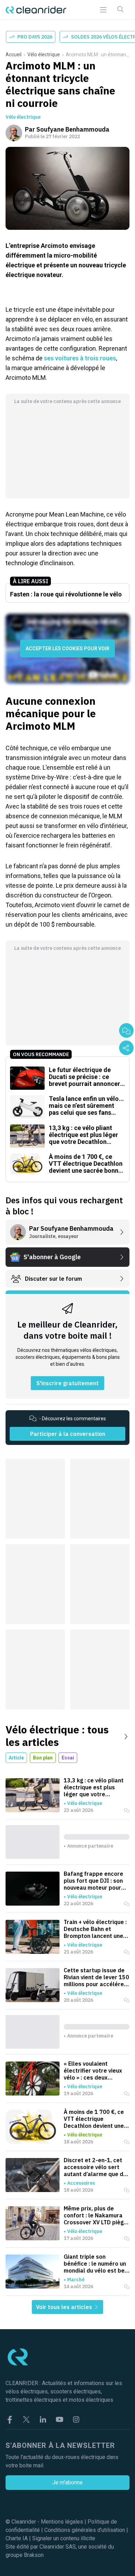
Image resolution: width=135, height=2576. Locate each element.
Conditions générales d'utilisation (85, 2530)
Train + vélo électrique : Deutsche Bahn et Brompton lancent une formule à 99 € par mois (96, 1929)
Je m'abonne (67, 2482)
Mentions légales (62, 2522)
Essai (68, 1758)
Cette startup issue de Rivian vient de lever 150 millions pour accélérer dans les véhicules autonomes (96, 1977)
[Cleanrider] (36, 10)
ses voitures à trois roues (80, 358)
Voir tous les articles (65, 2307)
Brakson (34, 2555)
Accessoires (81, 2183)
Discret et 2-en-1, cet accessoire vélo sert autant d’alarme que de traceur (95, 2167)
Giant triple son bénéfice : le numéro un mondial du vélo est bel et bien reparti (95, 2264)
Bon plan (43, 1758)
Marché (76, 2280)
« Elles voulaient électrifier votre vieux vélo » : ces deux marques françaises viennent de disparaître (95, 2071)
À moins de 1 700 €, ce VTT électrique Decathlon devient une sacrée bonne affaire (94, 2119)
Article (16, 1758)
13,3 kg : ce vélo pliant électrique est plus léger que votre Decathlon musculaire (94, 1787)
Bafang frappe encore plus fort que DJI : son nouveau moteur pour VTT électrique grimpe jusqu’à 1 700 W (94, 1881)
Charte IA (17, 2538)
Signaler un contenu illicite (64, 2538)
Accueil (13, 55)
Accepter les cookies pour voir (67, 649)
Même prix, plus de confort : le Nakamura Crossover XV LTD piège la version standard (95, 2215)
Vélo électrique (44, 55)
